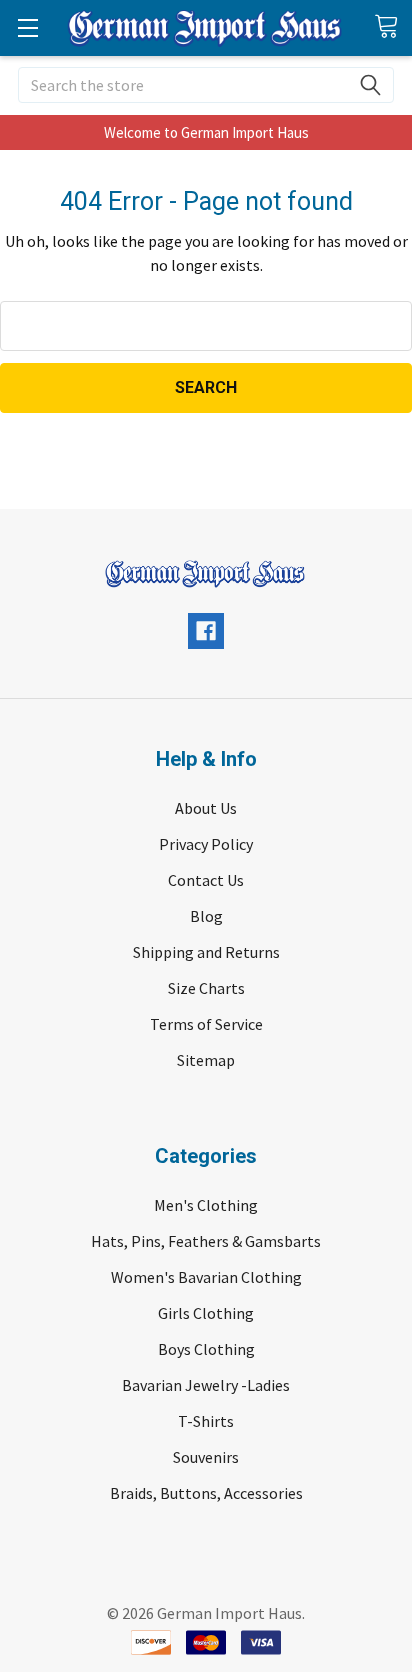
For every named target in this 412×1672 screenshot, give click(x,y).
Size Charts (206, 988)
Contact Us (206, 880)
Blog (206, 916)
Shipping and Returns (206, 952)
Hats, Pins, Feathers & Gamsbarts (206, 1241)
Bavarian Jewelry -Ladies (206, 1385)
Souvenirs (206, 1457)
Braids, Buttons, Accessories (206, 1493)
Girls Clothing (206, 1313)
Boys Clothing (206, 1349)
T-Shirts (206, 1421)
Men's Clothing (206, 1205)
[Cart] (393, 27)
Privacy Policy (206, 844)
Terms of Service (206, 1024)
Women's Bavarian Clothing (206, 1277)
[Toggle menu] (27, 27)
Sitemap (206, 1060)
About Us (206, 808)
